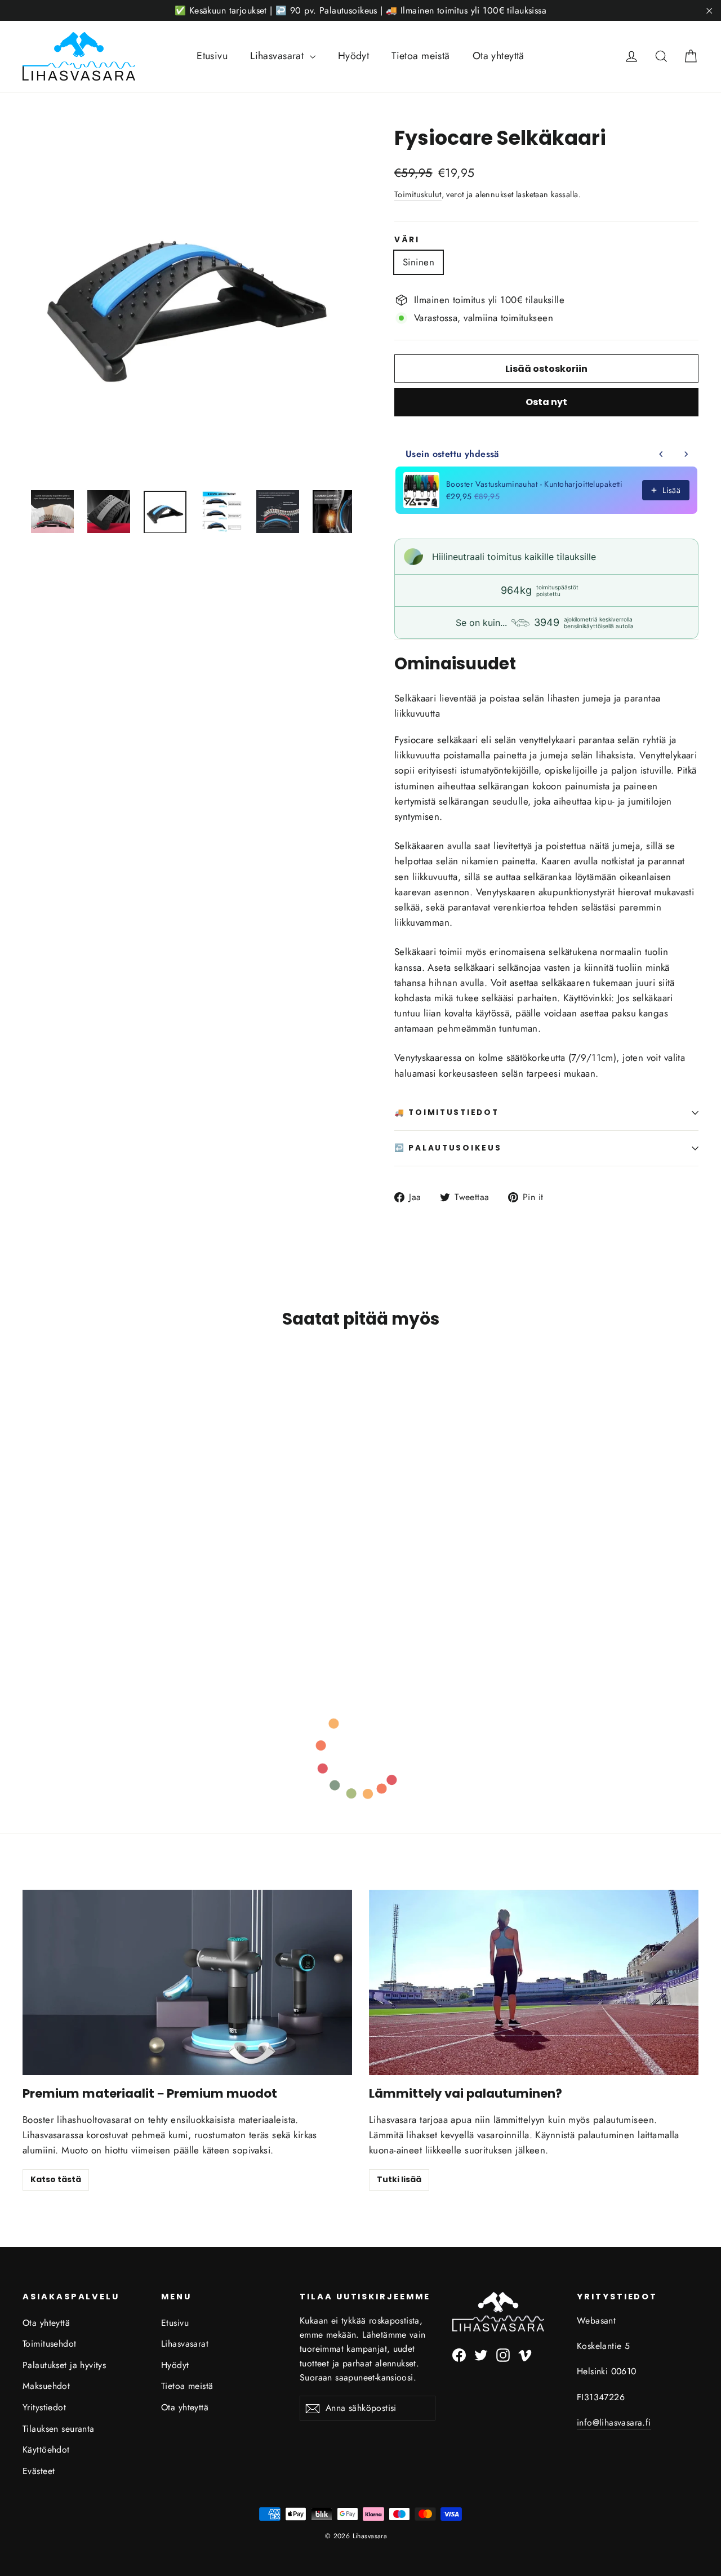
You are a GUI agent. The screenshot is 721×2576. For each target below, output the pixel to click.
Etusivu (212, 56)
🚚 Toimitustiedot (447, 1112)
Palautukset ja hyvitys (64, 2365)
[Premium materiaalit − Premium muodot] (187, 1982)
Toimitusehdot (50, 2344)
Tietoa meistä (421, 56)
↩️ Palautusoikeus (448, 1148)
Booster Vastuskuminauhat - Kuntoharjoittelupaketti (534, 484)
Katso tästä (56, 2179)
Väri (407, 240)
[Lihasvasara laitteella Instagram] (503, 2354)
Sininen (419, 262)
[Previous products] (661, 454)
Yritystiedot (44, 2407)
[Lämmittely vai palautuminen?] (534, 1982)
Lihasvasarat (279, 56)
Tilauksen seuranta (59, 2429)
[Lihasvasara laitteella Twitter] (481, 2354)
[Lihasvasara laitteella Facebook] (459, 2354)
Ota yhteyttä (499, 56)
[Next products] (686, 454)
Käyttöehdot (46, 2450)
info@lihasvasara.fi (614, 2422)
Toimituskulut (418, 194)
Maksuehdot (46, 2386)
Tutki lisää (399, 2179)
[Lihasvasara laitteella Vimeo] (525, 2354)
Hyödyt (354, 56)
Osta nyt (546, 402)
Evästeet (39, 2471)
